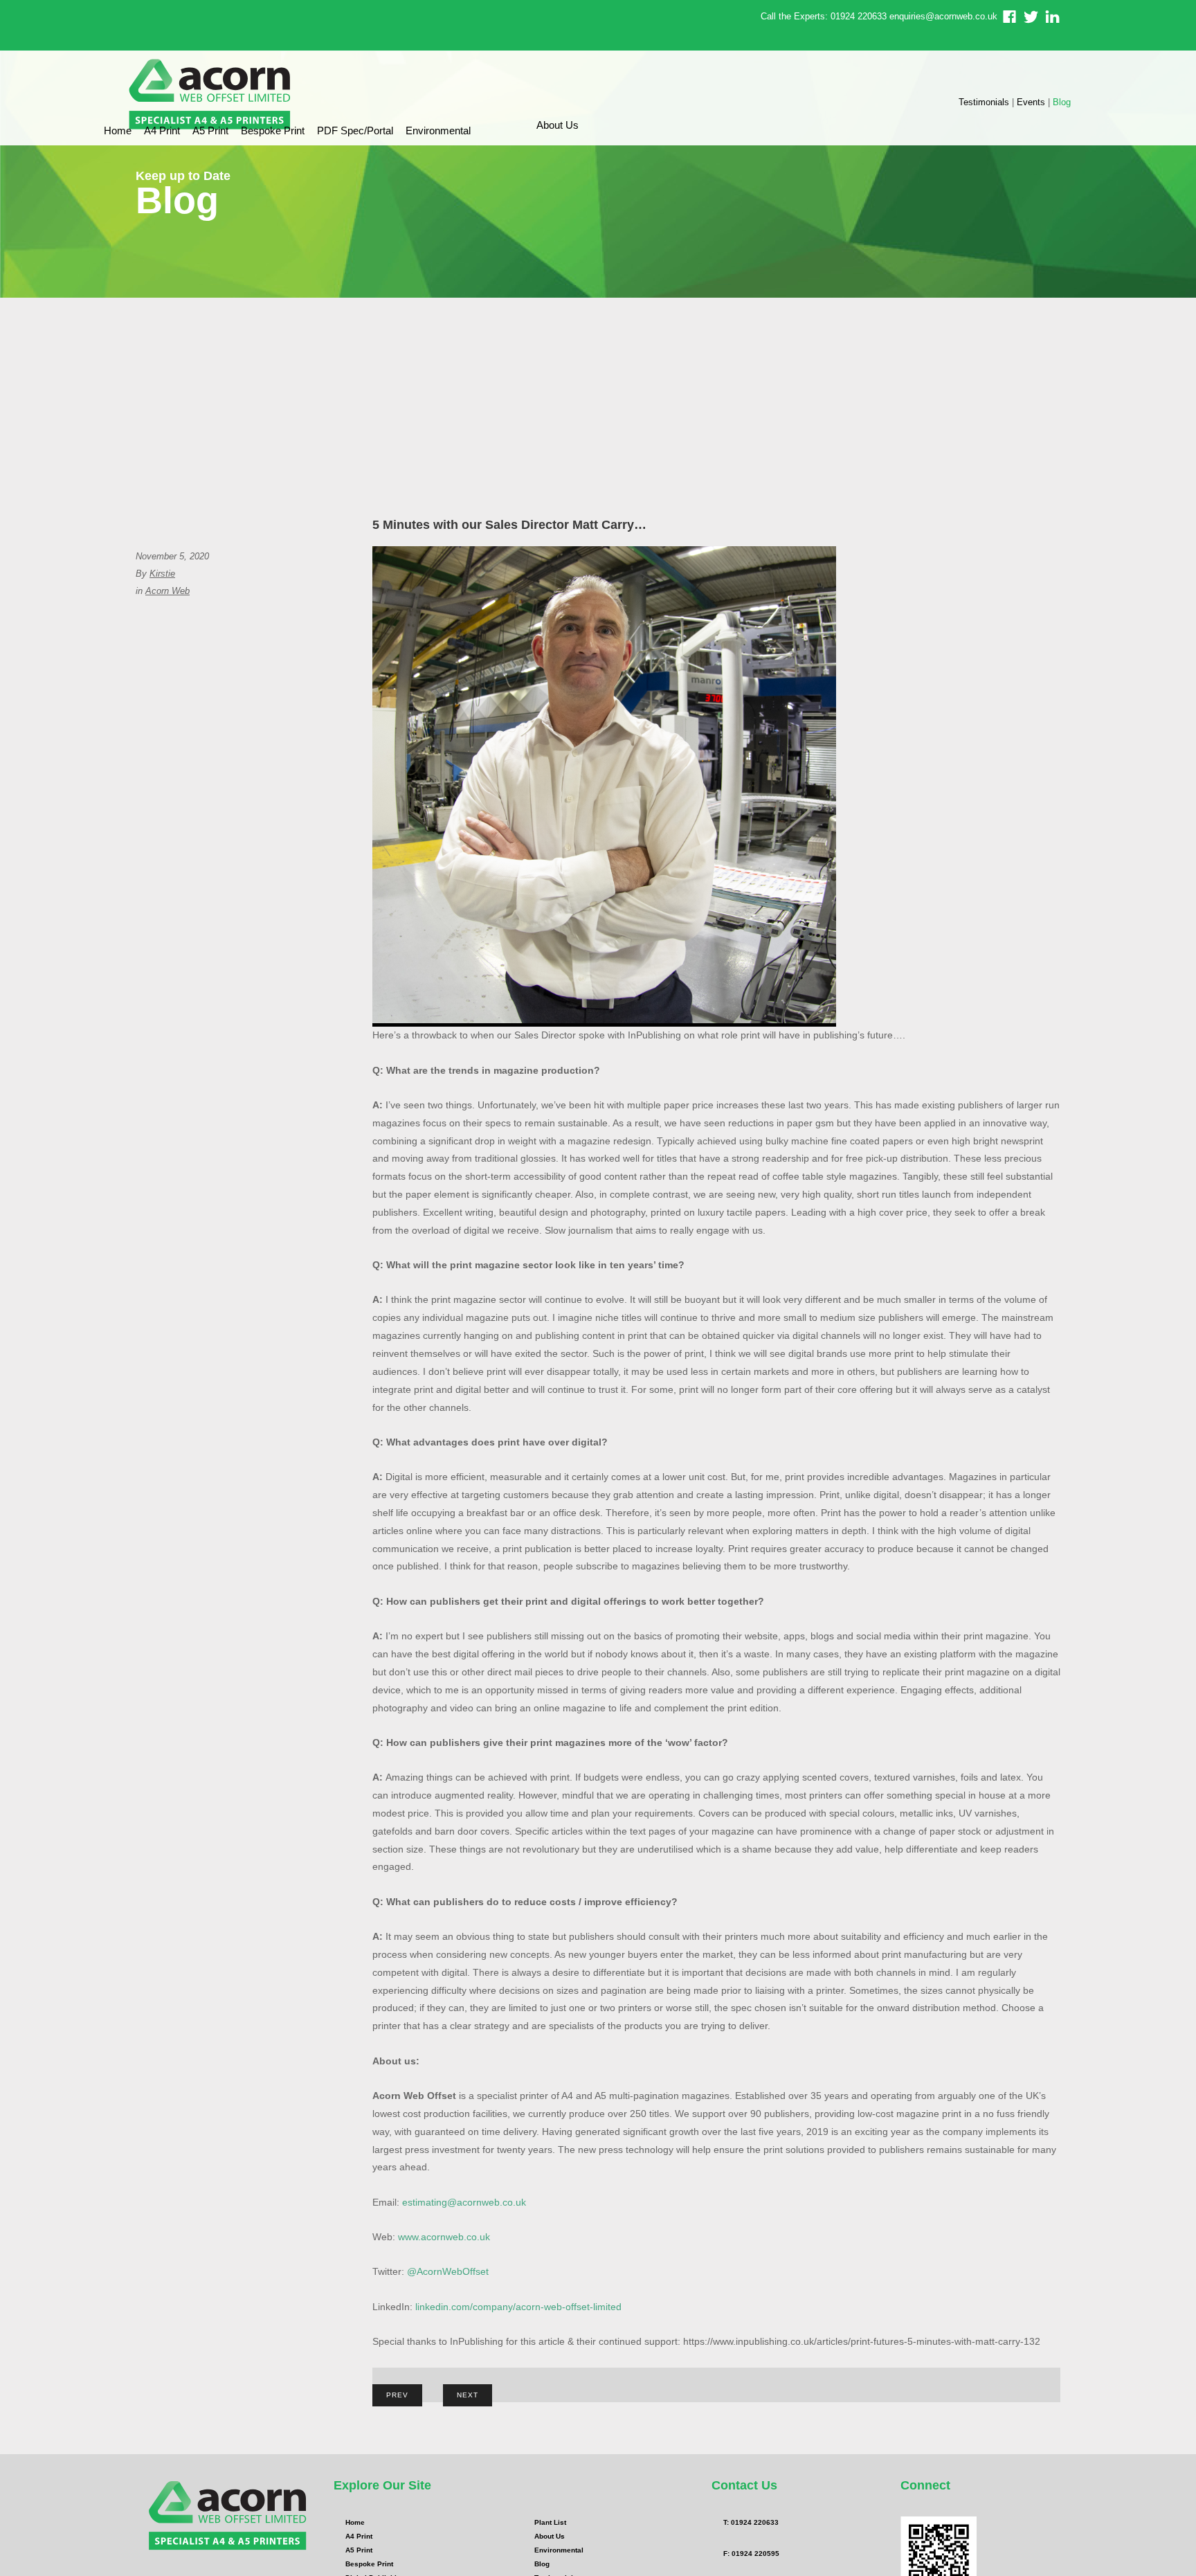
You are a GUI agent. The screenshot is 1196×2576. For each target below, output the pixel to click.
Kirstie (162, 574)
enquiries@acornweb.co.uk (943, 16)
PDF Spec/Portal (355, 130)
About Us (558, 125)
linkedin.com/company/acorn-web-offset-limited (518, 2307)
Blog (1062, 102)
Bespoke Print (273, 130)
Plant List (550, 2522)
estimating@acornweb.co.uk (464, 2202)
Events (1031, 102)
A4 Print (162, 130)
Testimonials (984, 102)
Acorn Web (167, 591)
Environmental (438, 130)
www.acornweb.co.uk (444, 2237)
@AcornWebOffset (448, 2271)
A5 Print (210, 130)
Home (118, 130)
